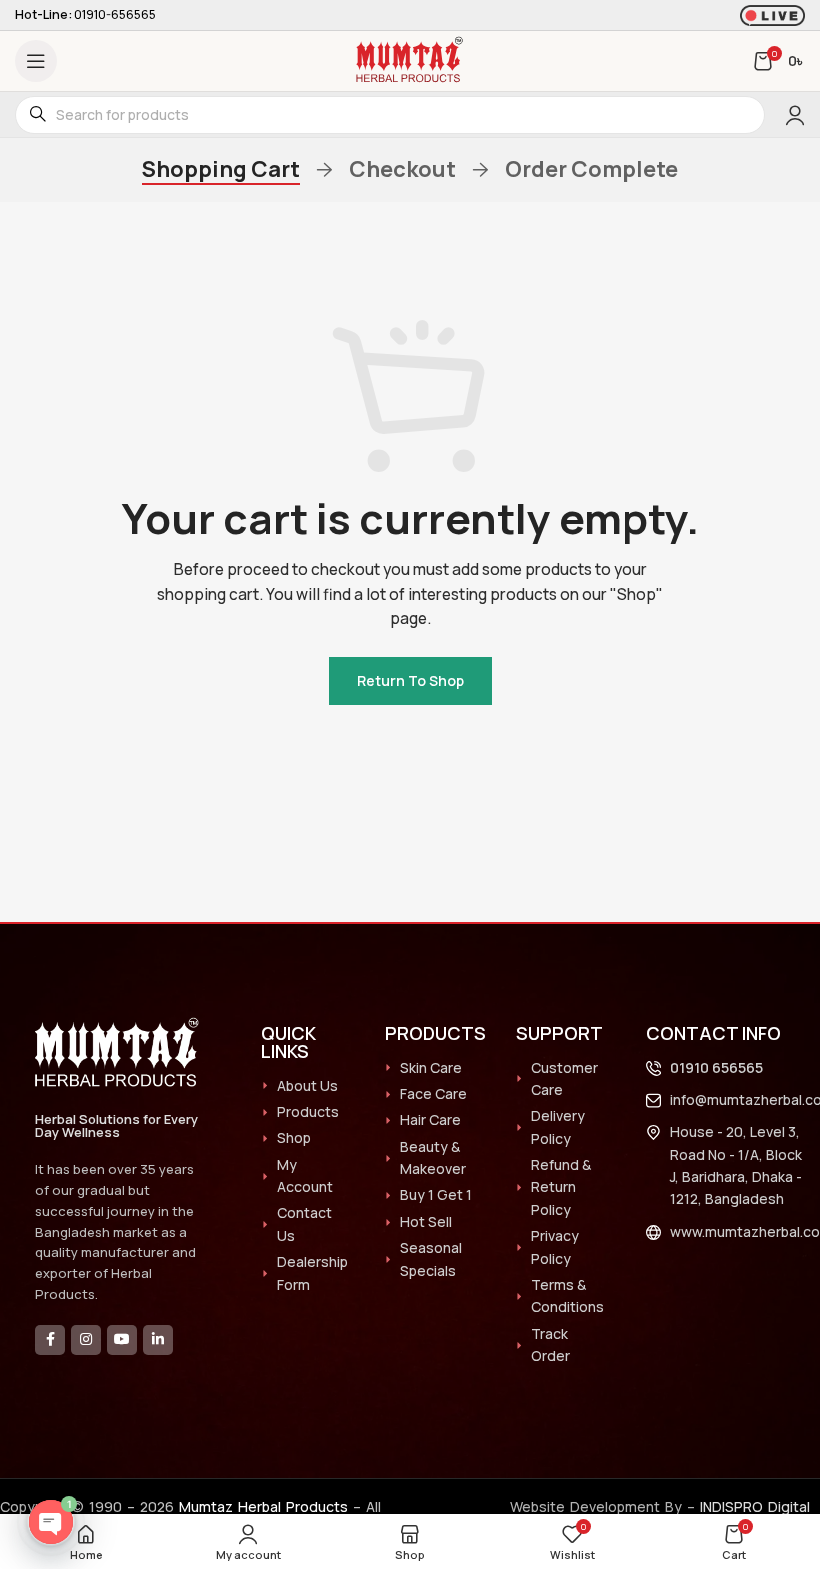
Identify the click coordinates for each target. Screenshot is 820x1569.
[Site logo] (410, 59)
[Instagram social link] (86, 1340)
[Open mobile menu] (36, 61)
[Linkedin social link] (158, 1340)
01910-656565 (115, 14)
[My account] (795, 115)
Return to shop (410, 680)
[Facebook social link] (50, 1340)
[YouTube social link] (122, 1340)
